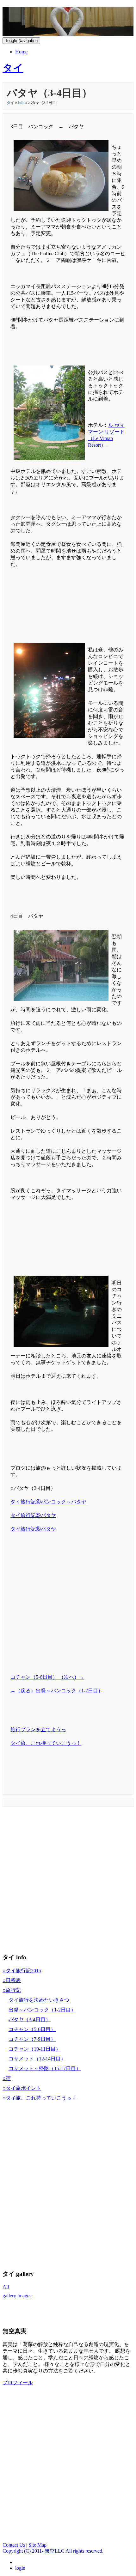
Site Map (37, 2545)
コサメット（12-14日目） (37, 2059)
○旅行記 (12, 1990)
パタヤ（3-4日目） (30, 2020)
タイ (10, 103)
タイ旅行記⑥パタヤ (33, 1529)
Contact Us (14, 2545)
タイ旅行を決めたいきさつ (39, 2000)
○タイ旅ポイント (22, 2088)
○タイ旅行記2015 (22, 1971)
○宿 (7, 2078)
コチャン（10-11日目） (35, 2049)
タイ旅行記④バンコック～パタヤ (48, 1502)
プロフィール (18, 2382)
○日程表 (12, 1980)
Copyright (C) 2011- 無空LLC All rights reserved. (53, 2551)
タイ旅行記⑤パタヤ (33, 1515)
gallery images (17, 2296)
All (6, 2287)
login (20, 2568)
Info (21, 103)
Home (21, 52)
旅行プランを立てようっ (38, 1729)
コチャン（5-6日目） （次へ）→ (47, 1677)
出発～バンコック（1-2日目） (42, 2010)
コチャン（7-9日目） (32, 2039)
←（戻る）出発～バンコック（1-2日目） (57, 1691)
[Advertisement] (68, 603)
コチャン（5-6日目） (32, 2029)
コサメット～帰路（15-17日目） (45, 2068)
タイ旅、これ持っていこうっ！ (46, 1743)
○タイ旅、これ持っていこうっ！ (40, 2098)
